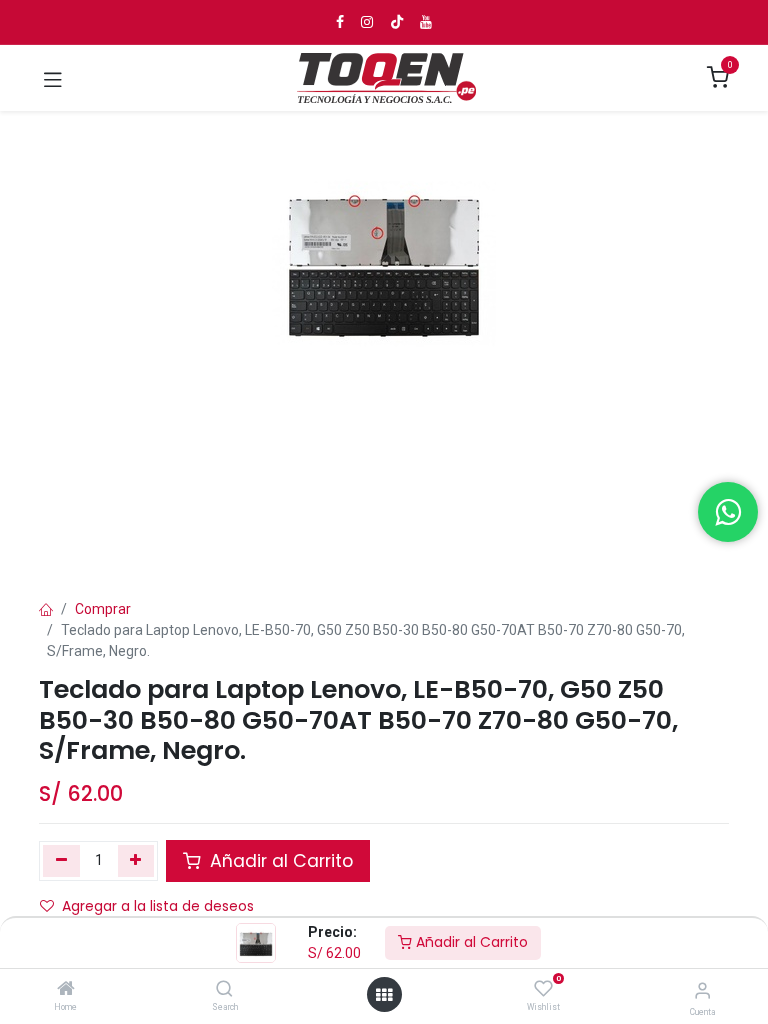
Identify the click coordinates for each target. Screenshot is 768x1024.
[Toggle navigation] (53, 78)
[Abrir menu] (384, 995)
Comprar (103, 609)
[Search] (224, 990)
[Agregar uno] (136, 861)
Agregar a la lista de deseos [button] (158, 906)
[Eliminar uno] (61, 861)
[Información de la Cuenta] (702, 990)
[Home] (66, 990)
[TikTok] (397, 22)
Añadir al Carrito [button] (279, 861)
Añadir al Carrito (470, 942)
